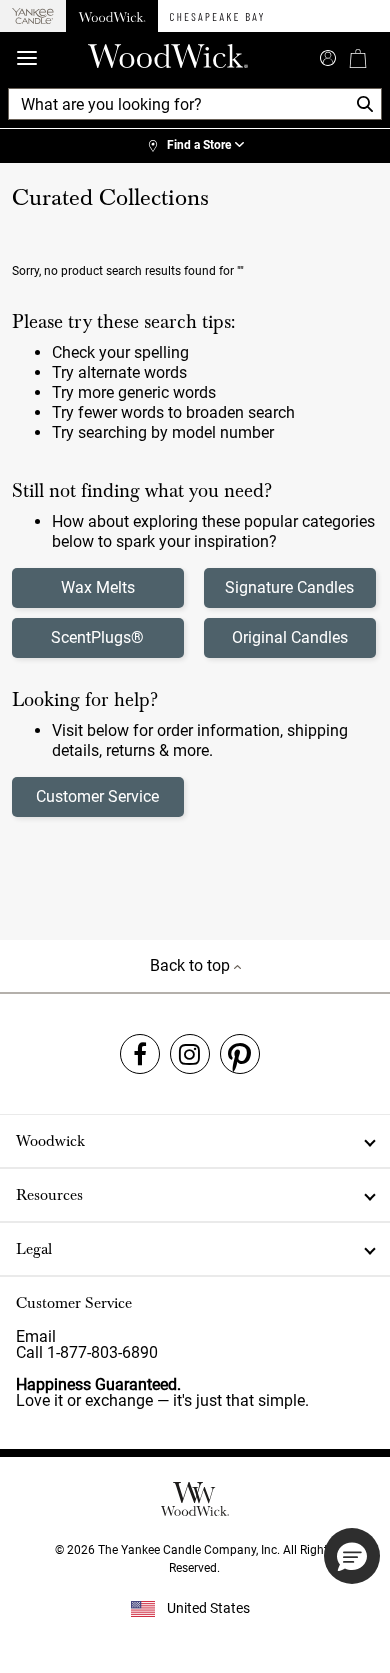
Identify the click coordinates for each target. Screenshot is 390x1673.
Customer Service (97, 796)
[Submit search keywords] (328, 56)
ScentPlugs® (97, 637)
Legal (34, 1249)
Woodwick (50, 1141)
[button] (352, 1556)
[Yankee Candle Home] (33, 16)
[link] (195, 146)
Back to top (192, 965)
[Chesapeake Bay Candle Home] (216, 16)
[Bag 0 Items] (358, 58)
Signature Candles (289, 587)
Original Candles (290, 637)
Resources (49, 1195)
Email (36, 1336)
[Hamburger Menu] (27, 58)
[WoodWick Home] (112, 16)
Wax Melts (98, 587)
